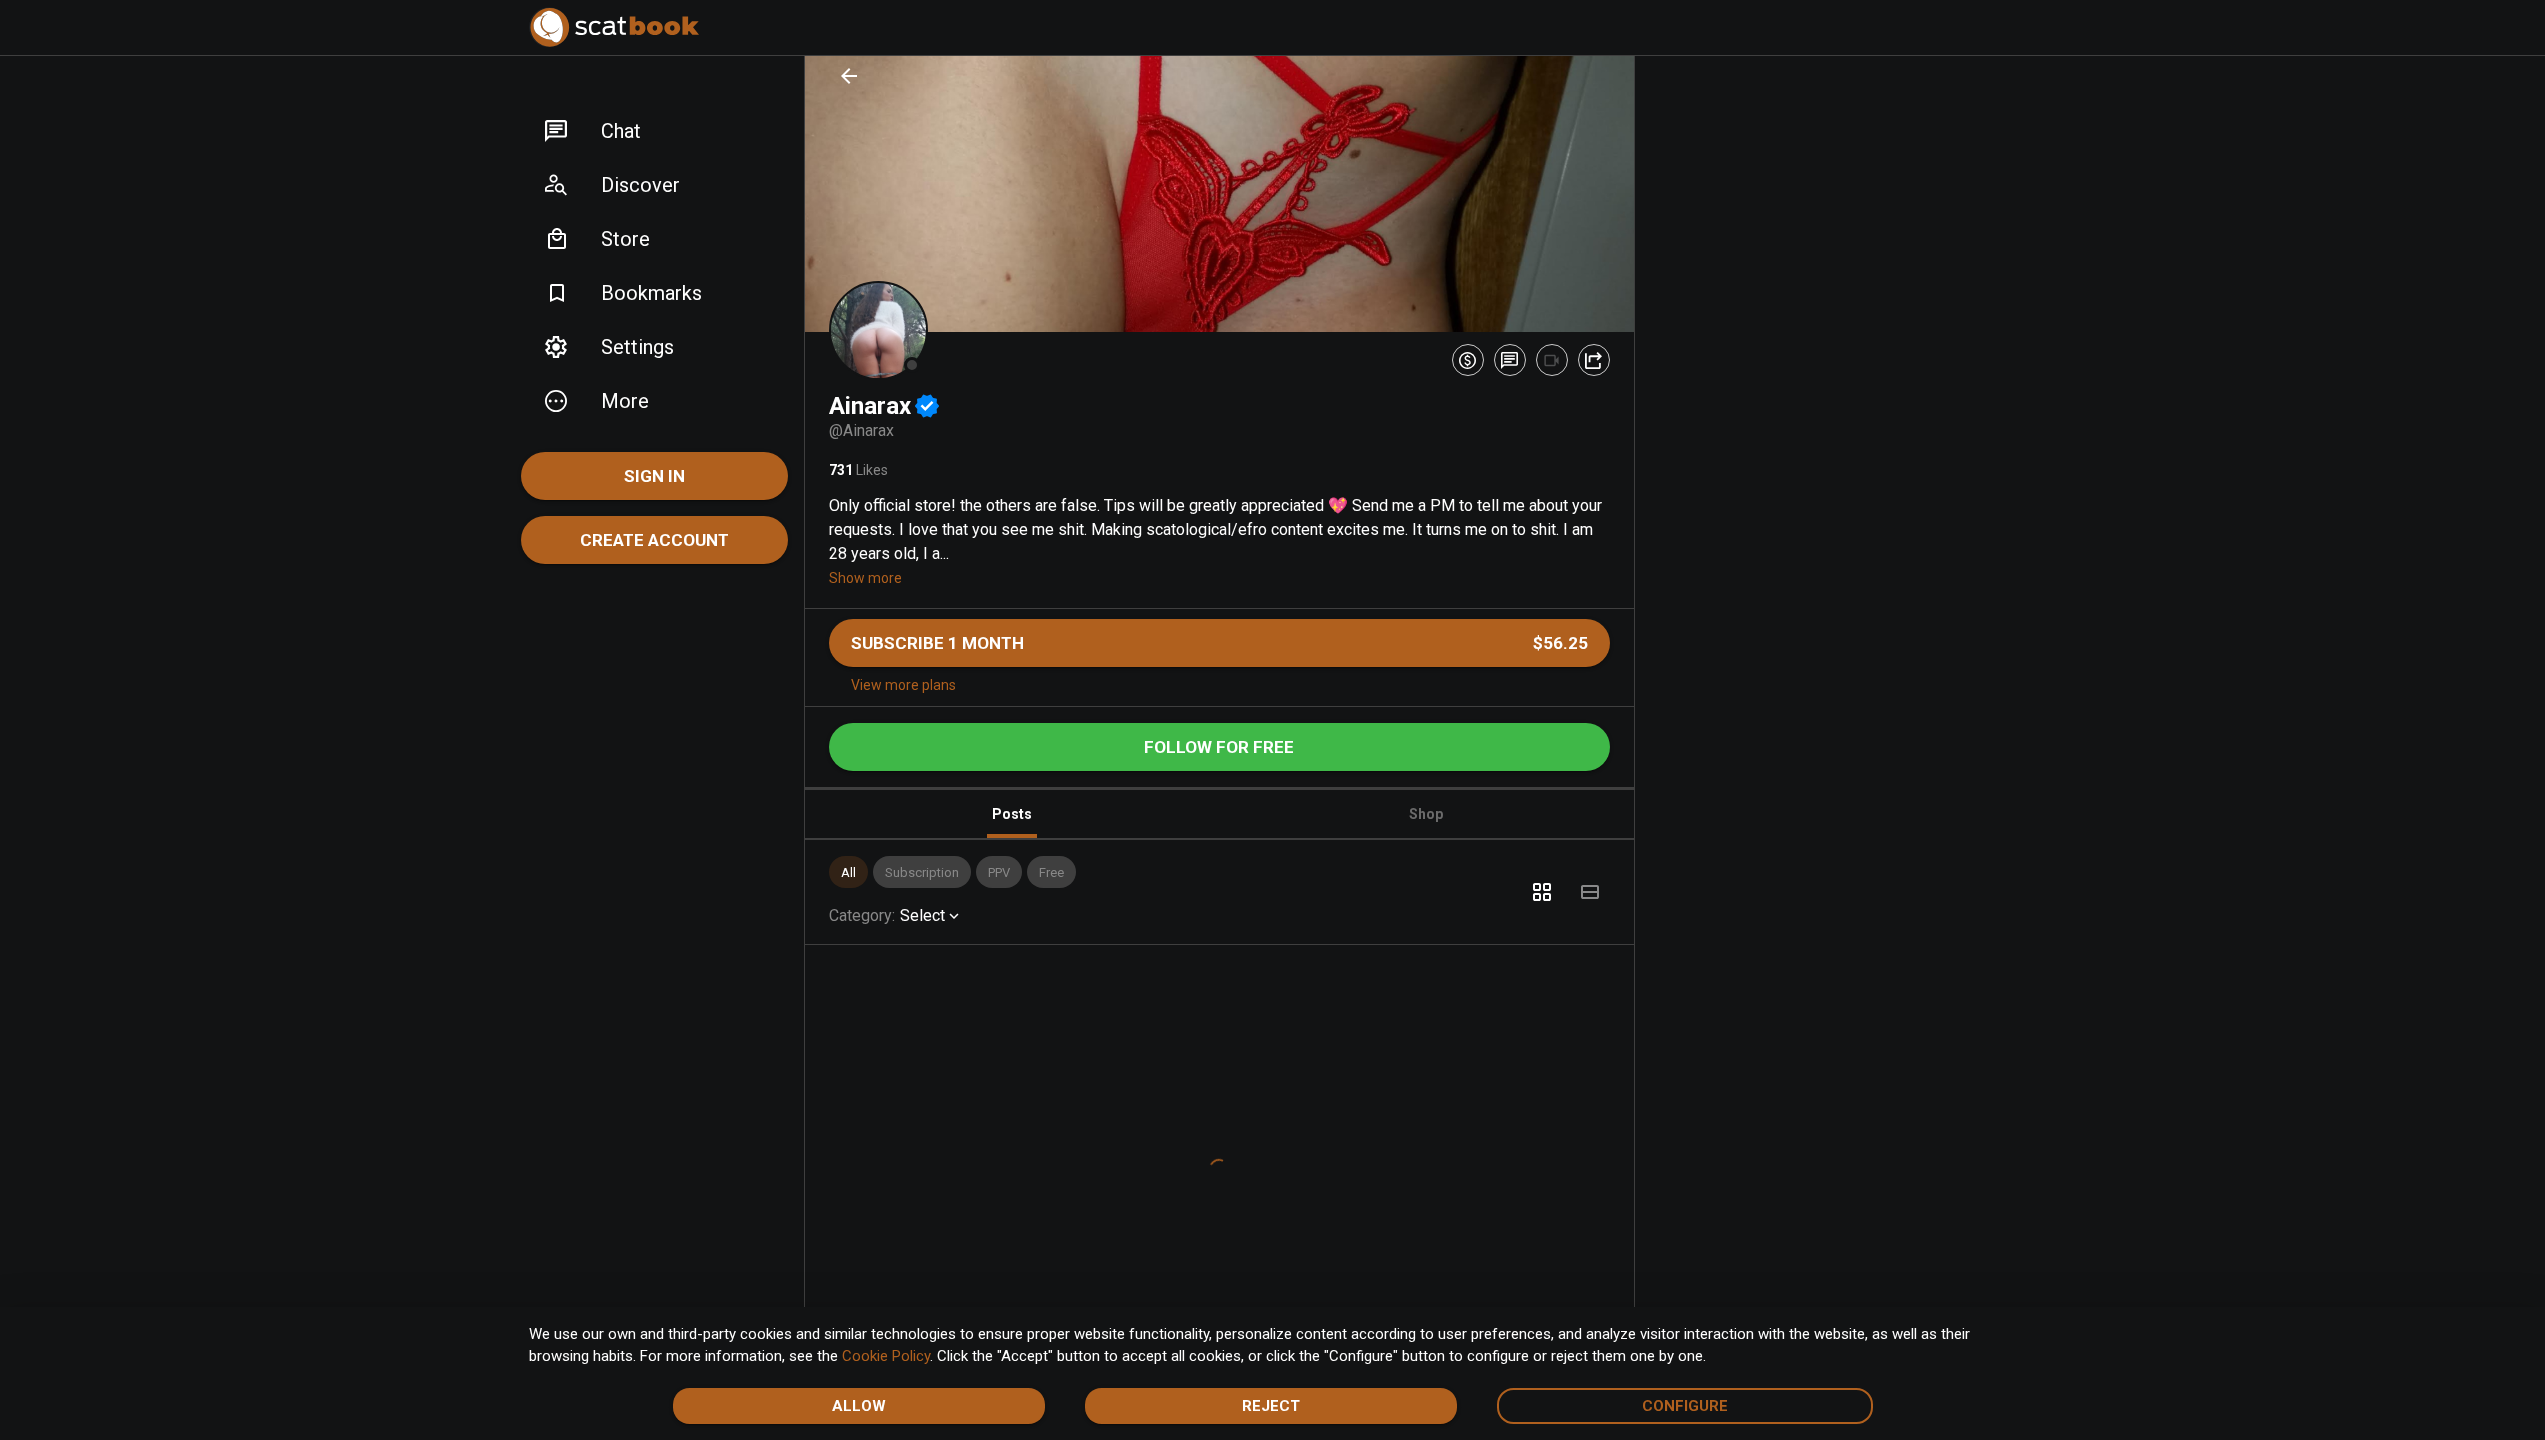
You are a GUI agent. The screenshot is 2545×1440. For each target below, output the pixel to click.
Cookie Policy (886, 1356)
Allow (859, 1406)
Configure (1685, 1406)
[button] (654, 131)
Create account (654, 540)
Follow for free (1219, 747)
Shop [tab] (1426, 814)
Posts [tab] (1012, 814)
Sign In (654, 476)
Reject (1271, 1406)
